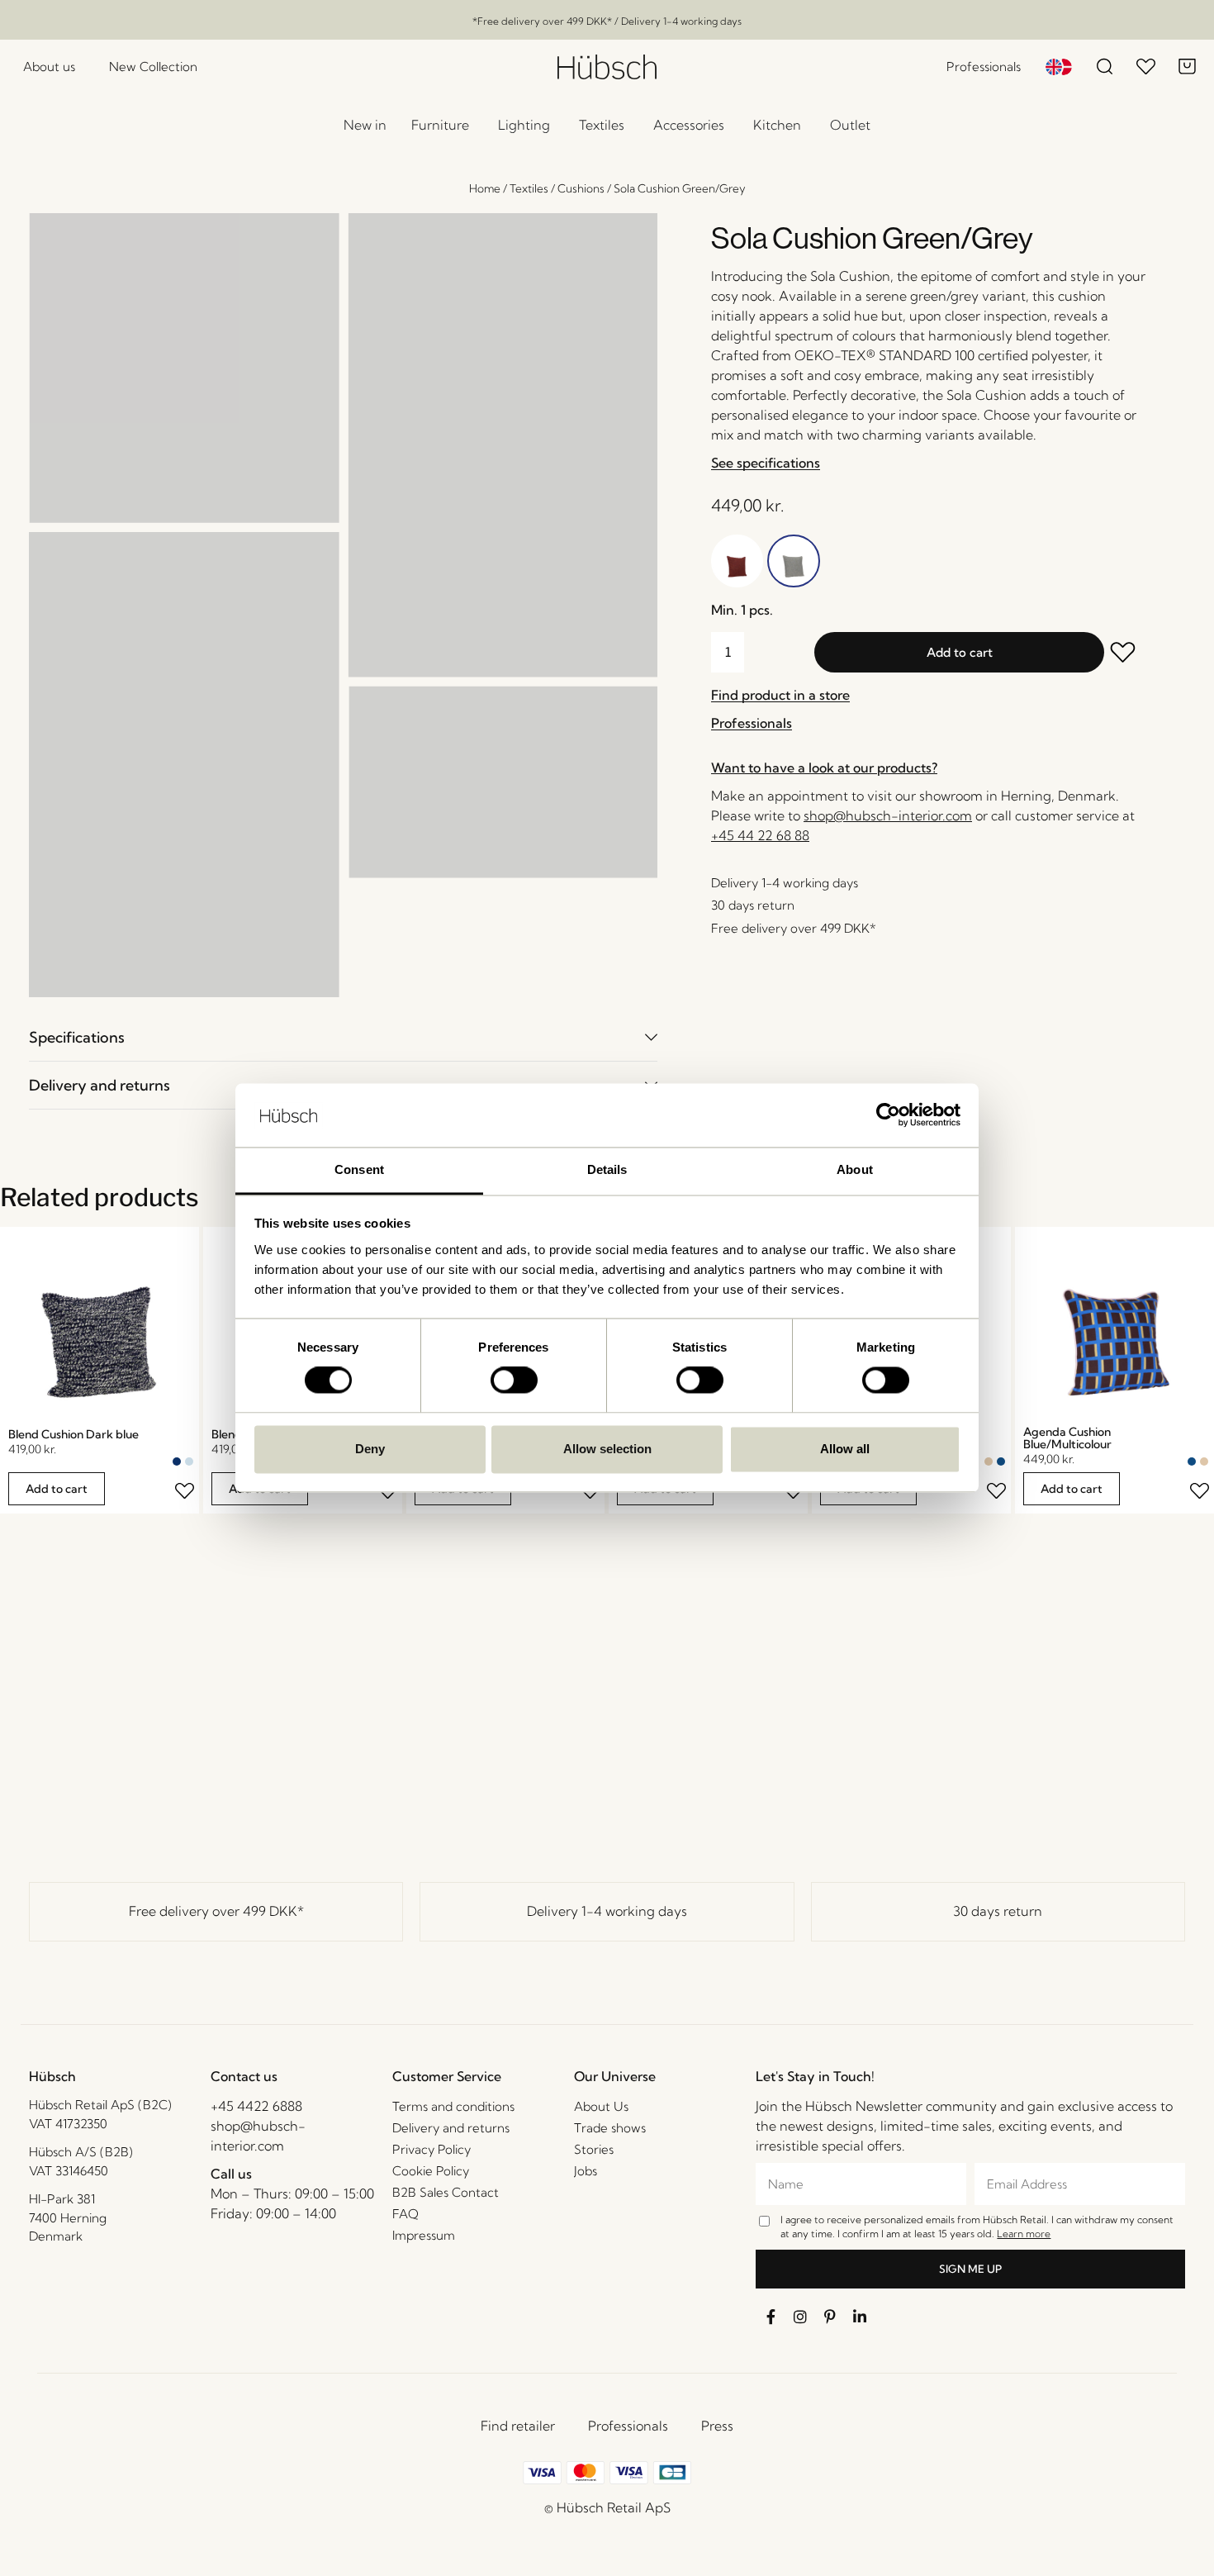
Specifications (77, 1037)
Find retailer (518, 2426)
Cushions (581, 188)
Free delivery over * (216, 1911)
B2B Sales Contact (446, 2192)
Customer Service (447, 2076)
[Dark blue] (177, 1461)
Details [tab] (607, 1169)
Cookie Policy (431, 2171)
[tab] (343, 1037)
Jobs (586, 2171)
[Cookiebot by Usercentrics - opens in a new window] (888, 1115)
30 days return (998, 1911)
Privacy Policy (432, 2149)
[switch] (514, 1381)
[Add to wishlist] (1126, 654)
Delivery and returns (100, 1085)
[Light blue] (189, 1461)
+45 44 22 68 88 (760, 835)
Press (717, 2426)
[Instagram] (800, 2317)
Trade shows (610, 2128)
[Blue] (1001, 1461)
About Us (601, 2106)
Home (485, 188)
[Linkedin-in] (860, 2317)
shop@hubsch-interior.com (888, 815)
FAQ (405, 2214)
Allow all (845, 1449)
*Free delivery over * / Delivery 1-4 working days (607, 21)
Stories (594, 2149)
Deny (370, 1449)
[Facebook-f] (771, 2317)
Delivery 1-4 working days (607, 1911)
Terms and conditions (453, 2106)
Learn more (1024, 2234)
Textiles (529, 188)
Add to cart (960, 652)
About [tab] (855, 1169)
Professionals (628, 2426)
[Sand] (989, 1461)
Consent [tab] (359, 1169)
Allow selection (607, 1449)
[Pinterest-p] (830, 2317)
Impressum (424, 2235)
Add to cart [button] (57, 1489)
